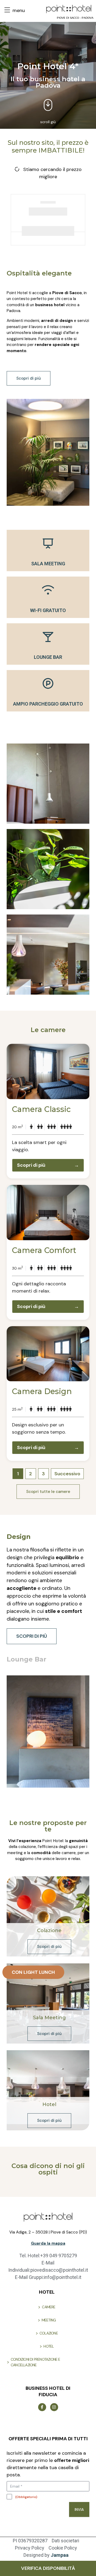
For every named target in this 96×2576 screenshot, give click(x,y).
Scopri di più (48, 1165)
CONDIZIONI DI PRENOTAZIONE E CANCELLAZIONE (35, 2362)
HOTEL (49, 2346)
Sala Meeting (49, 2018)
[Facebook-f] (42, 2407)
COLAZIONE (49, 2333)
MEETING (49, 2320)
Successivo (67, 1474)
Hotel (49, 2104)
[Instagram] (54, 2407)
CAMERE (49, 2307)
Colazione (49, 1931)
